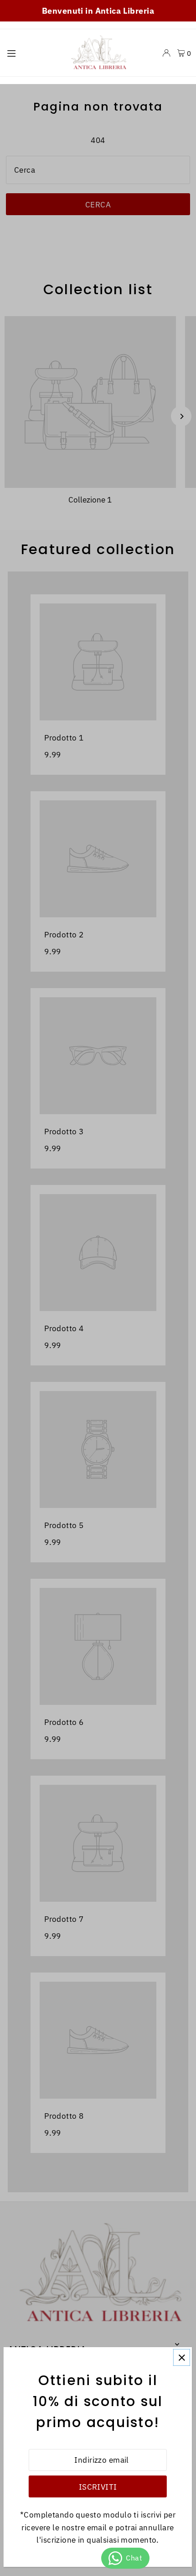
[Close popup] (182, 2357)
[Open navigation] (32, 53)
